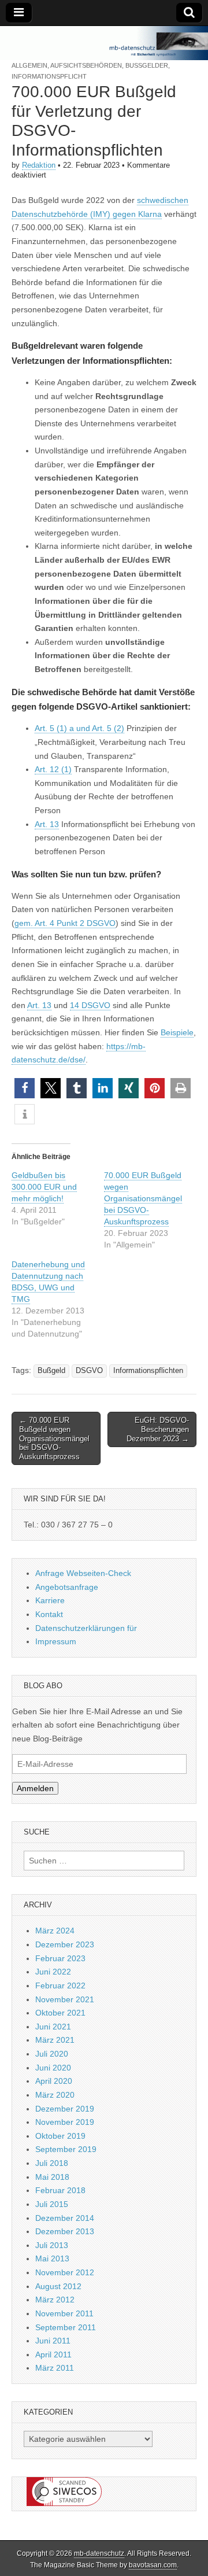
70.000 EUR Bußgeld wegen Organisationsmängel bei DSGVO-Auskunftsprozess (143, 1198)
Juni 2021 (53, 2027)
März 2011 (55, 2368)
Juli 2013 (52, 2245)
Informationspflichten (148, 1371)
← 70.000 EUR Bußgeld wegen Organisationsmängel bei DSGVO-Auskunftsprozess (54, 1438)
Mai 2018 (52, 2177)
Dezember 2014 (65, 2218)
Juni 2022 (53, 1972)
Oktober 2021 (60, 2013)
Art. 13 (47, 824)
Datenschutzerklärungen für (86, 1628)
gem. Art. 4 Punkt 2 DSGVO (65, 923)
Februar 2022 (60, 1985)
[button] (25, 1088)
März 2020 (55, 2095)
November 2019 (65, 2122)
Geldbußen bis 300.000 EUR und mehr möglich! (44, 1187)
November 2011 (64, 2313)
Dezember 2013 (65, 2231)
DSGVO (89, 1371)
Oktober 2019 (60, 2136)
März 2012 (55, 2300)
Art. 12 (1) (53, 769)
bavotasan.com (153, 2565)
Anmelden (35, 1788)
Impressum (56, 1641)
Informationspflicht (49, 76)
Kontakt (49, 1614)
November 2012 (65, 2272)
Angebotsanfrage (67, 1587)
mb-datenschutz (99, 2553)
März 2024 (55, 1931)
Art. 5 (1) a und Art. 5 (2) (79, 728)
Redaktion (39, 165)
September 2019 (66, 2149)
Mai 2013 (52, 2258)
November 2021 (65, 1999)
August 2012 (58, 2286)
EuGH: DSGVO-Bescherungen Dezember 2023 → (158, 1429)
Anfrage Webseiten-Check (83, 1573)
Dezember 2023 (65, 1944)
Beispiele (177, 1032)
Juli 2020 (52, 2054)
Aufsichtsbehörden (86, 65)
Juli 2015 (52, 2204)
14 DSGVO (90, 1005)
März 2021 (55, 2040)
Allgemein (29, 65)
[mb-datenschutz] (104, 43)
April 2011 (53, 2354)
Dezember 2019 (65, 2109)
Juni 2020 (53, 2068)
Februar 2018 (60, 2190)
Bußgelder (147, 65)
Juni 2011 (53, 2341)
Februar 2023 (60, 1958)
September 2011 (66, 2327)
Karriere (50, 1600)
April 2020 (54, 2081)
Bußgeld (51, 1371)
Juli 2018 (52, 2163)
